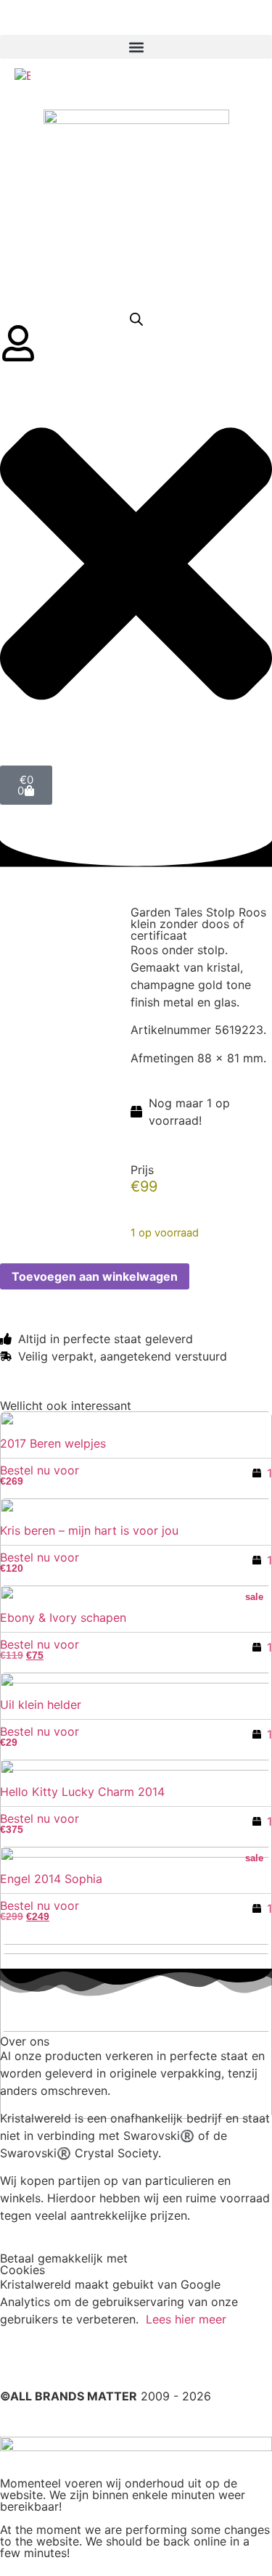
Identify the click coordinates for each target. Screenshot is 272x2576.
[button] (136, 47)
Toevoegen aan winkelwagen (95, 1276)
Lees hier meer (186, 2319)
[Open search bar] (136, 319)
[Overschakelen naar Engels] (22, 75)
